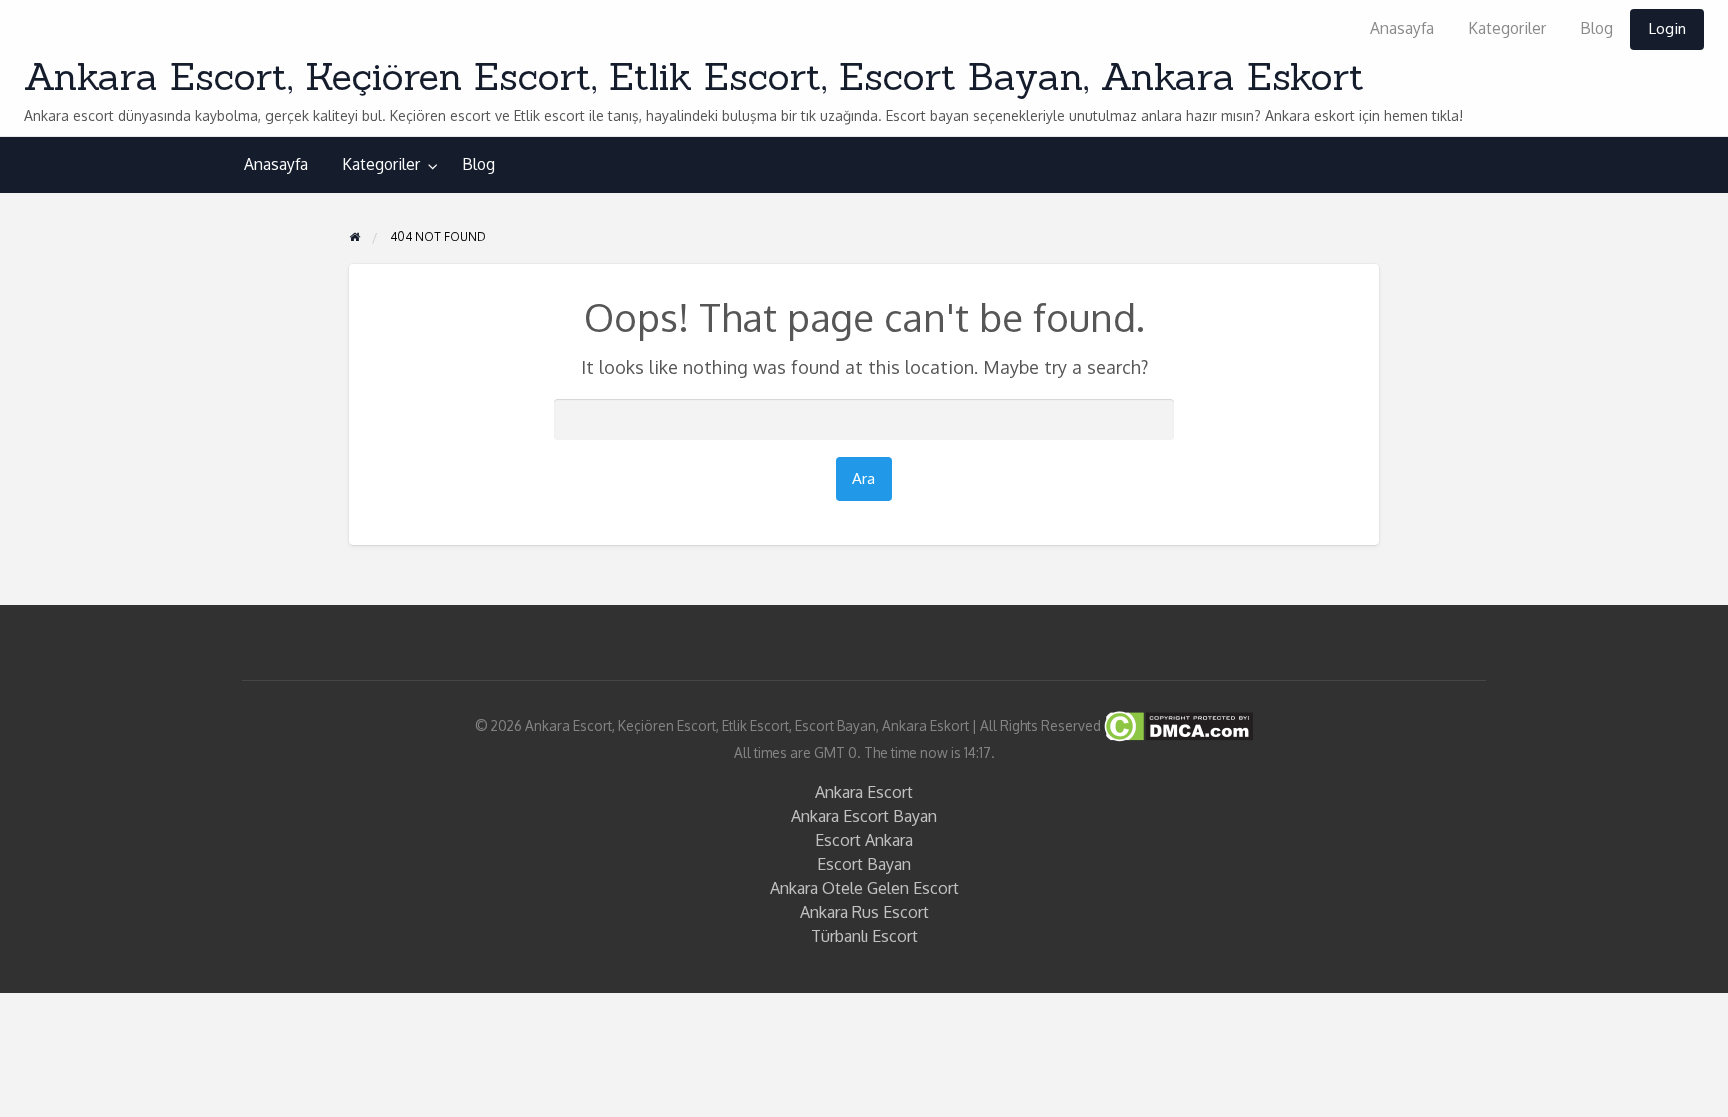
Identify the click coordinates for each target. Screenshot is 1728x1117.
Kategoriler (1507, 28)
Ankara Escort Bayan (864, 816)
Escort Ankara (864, 840)
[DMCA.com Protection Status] (1177, 724)
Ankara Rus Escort (864, 912)
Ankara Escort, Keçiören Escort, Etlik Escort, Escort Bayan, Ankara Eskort (694, 76)
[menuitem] (1402, 29)
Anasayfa (1402, 28)
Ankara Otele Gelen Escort (864, 888)
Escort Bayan (864, 864)
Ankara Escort (864, 792)
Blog (1596, 28)
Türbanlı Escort (864, 936)
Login (1667, 28)
